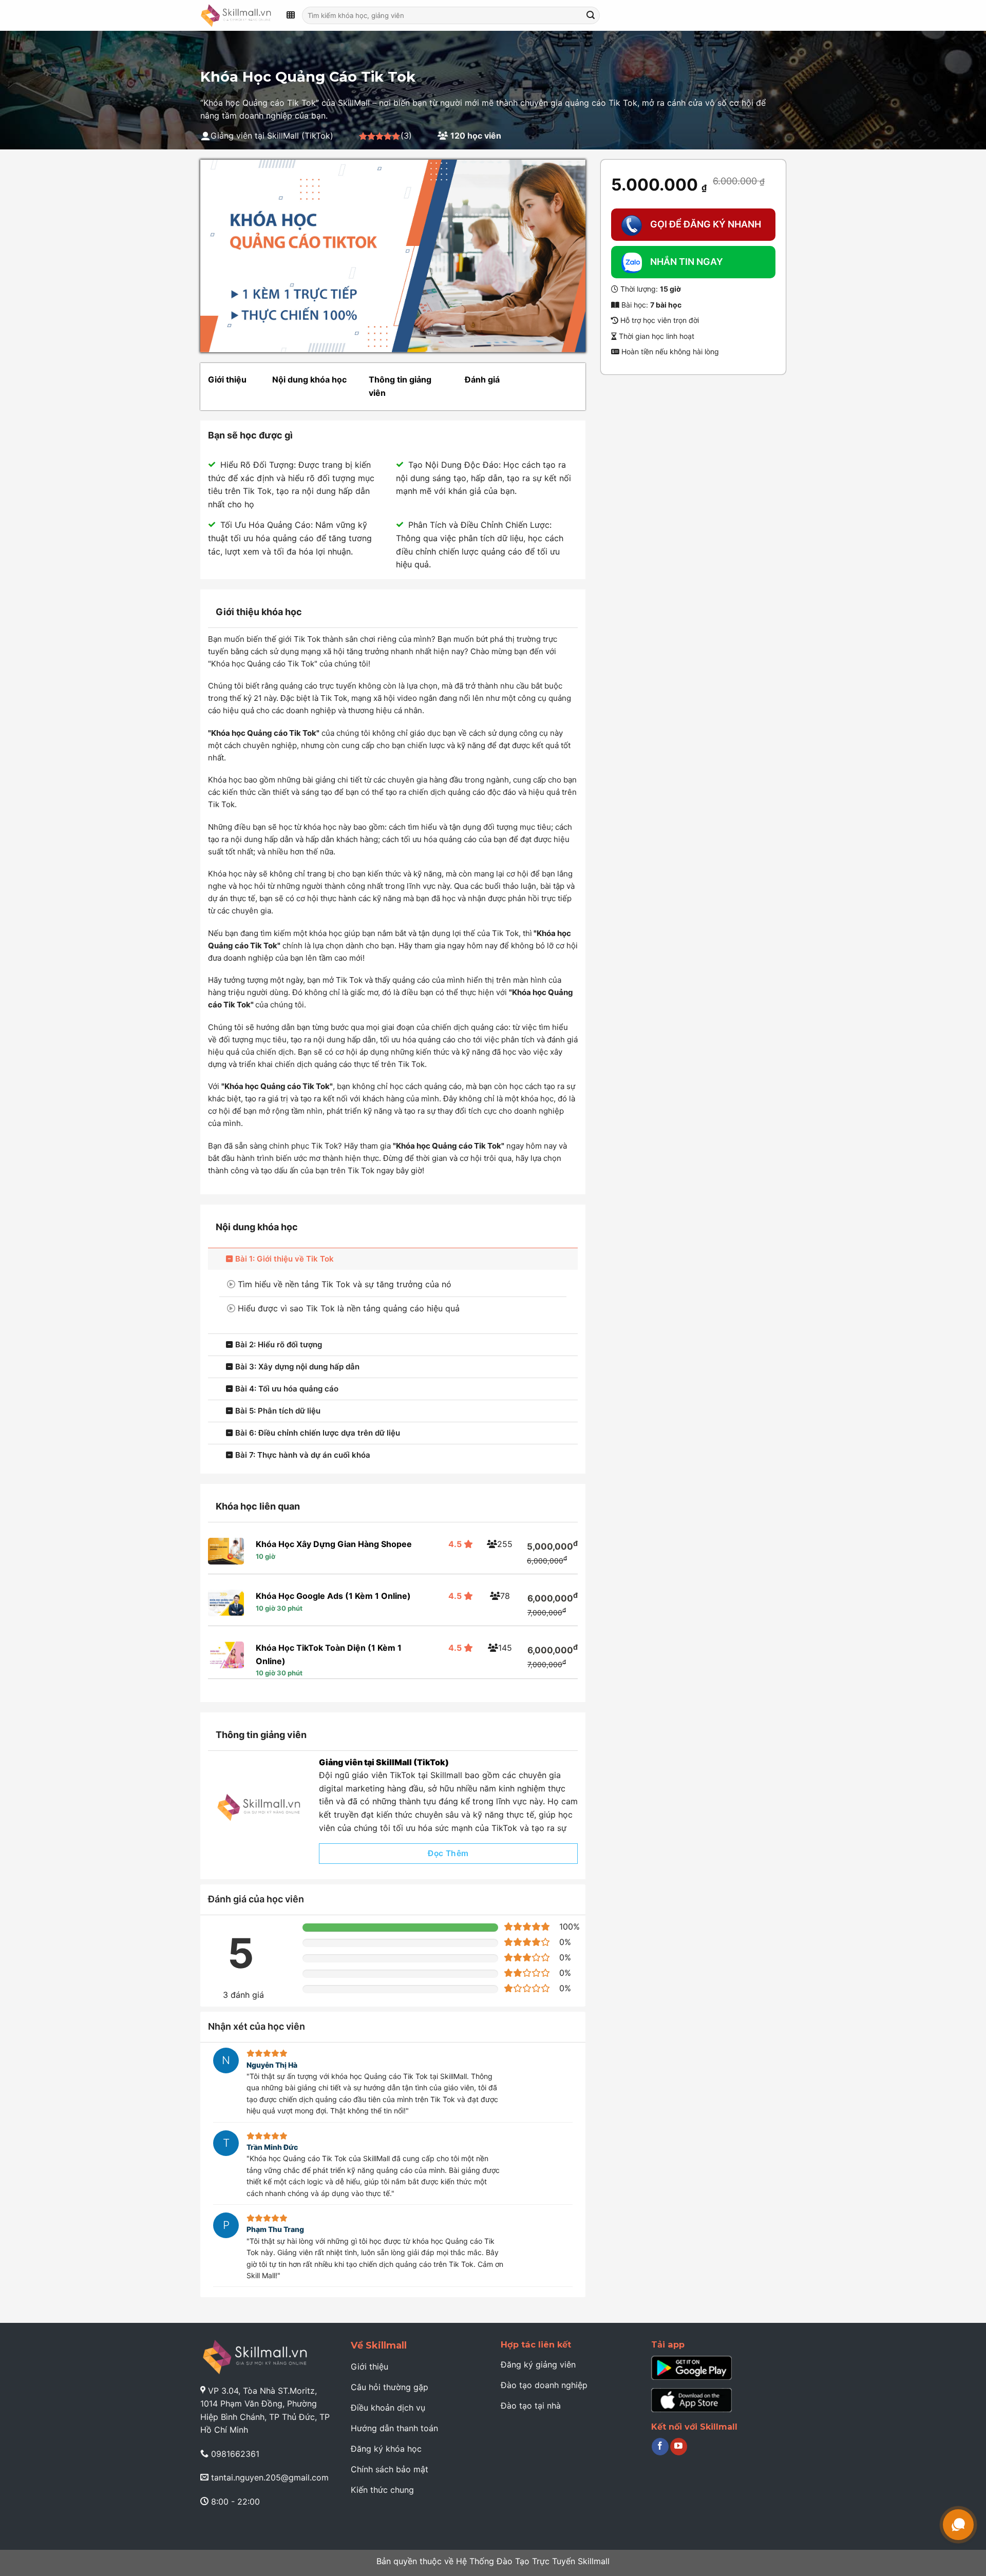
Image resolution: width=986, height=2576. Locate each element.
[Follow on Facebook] (660, 2447)
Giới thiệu (227, 379)
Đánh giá (482, 379)
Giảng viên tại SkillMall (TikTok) (384, 1762)
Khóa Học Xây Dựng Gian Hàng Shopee (334, 1544)
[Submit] (591, 15)
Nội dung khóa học (309, 379)
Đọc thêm (448, 1853)
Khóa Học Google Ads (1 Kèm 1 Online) (333, 1596)
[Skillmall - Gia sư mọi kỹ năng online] (236, 15)
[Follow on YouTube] (679, 2447)
